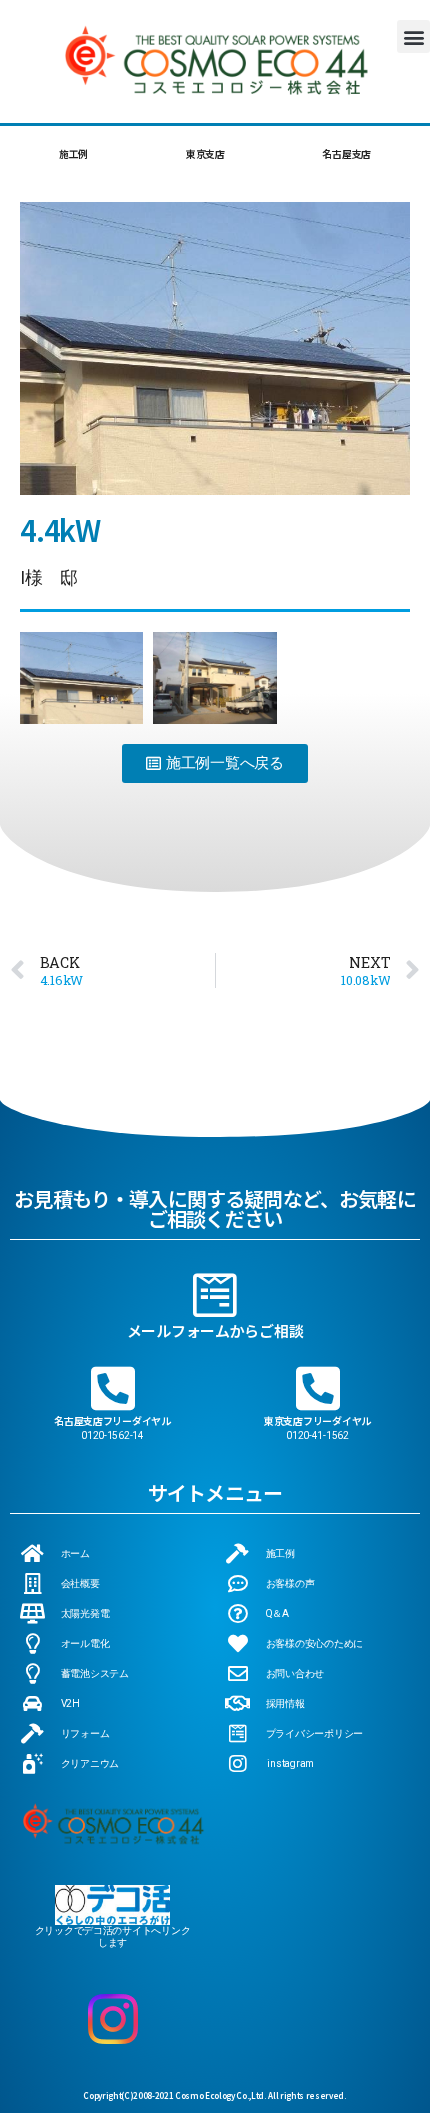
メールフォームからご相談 (215, 1330)
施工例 (73, 153)
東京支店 (205, 153)
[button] (413, 36)
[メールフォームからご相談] (215, 1295)
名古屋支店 (346, 153)
